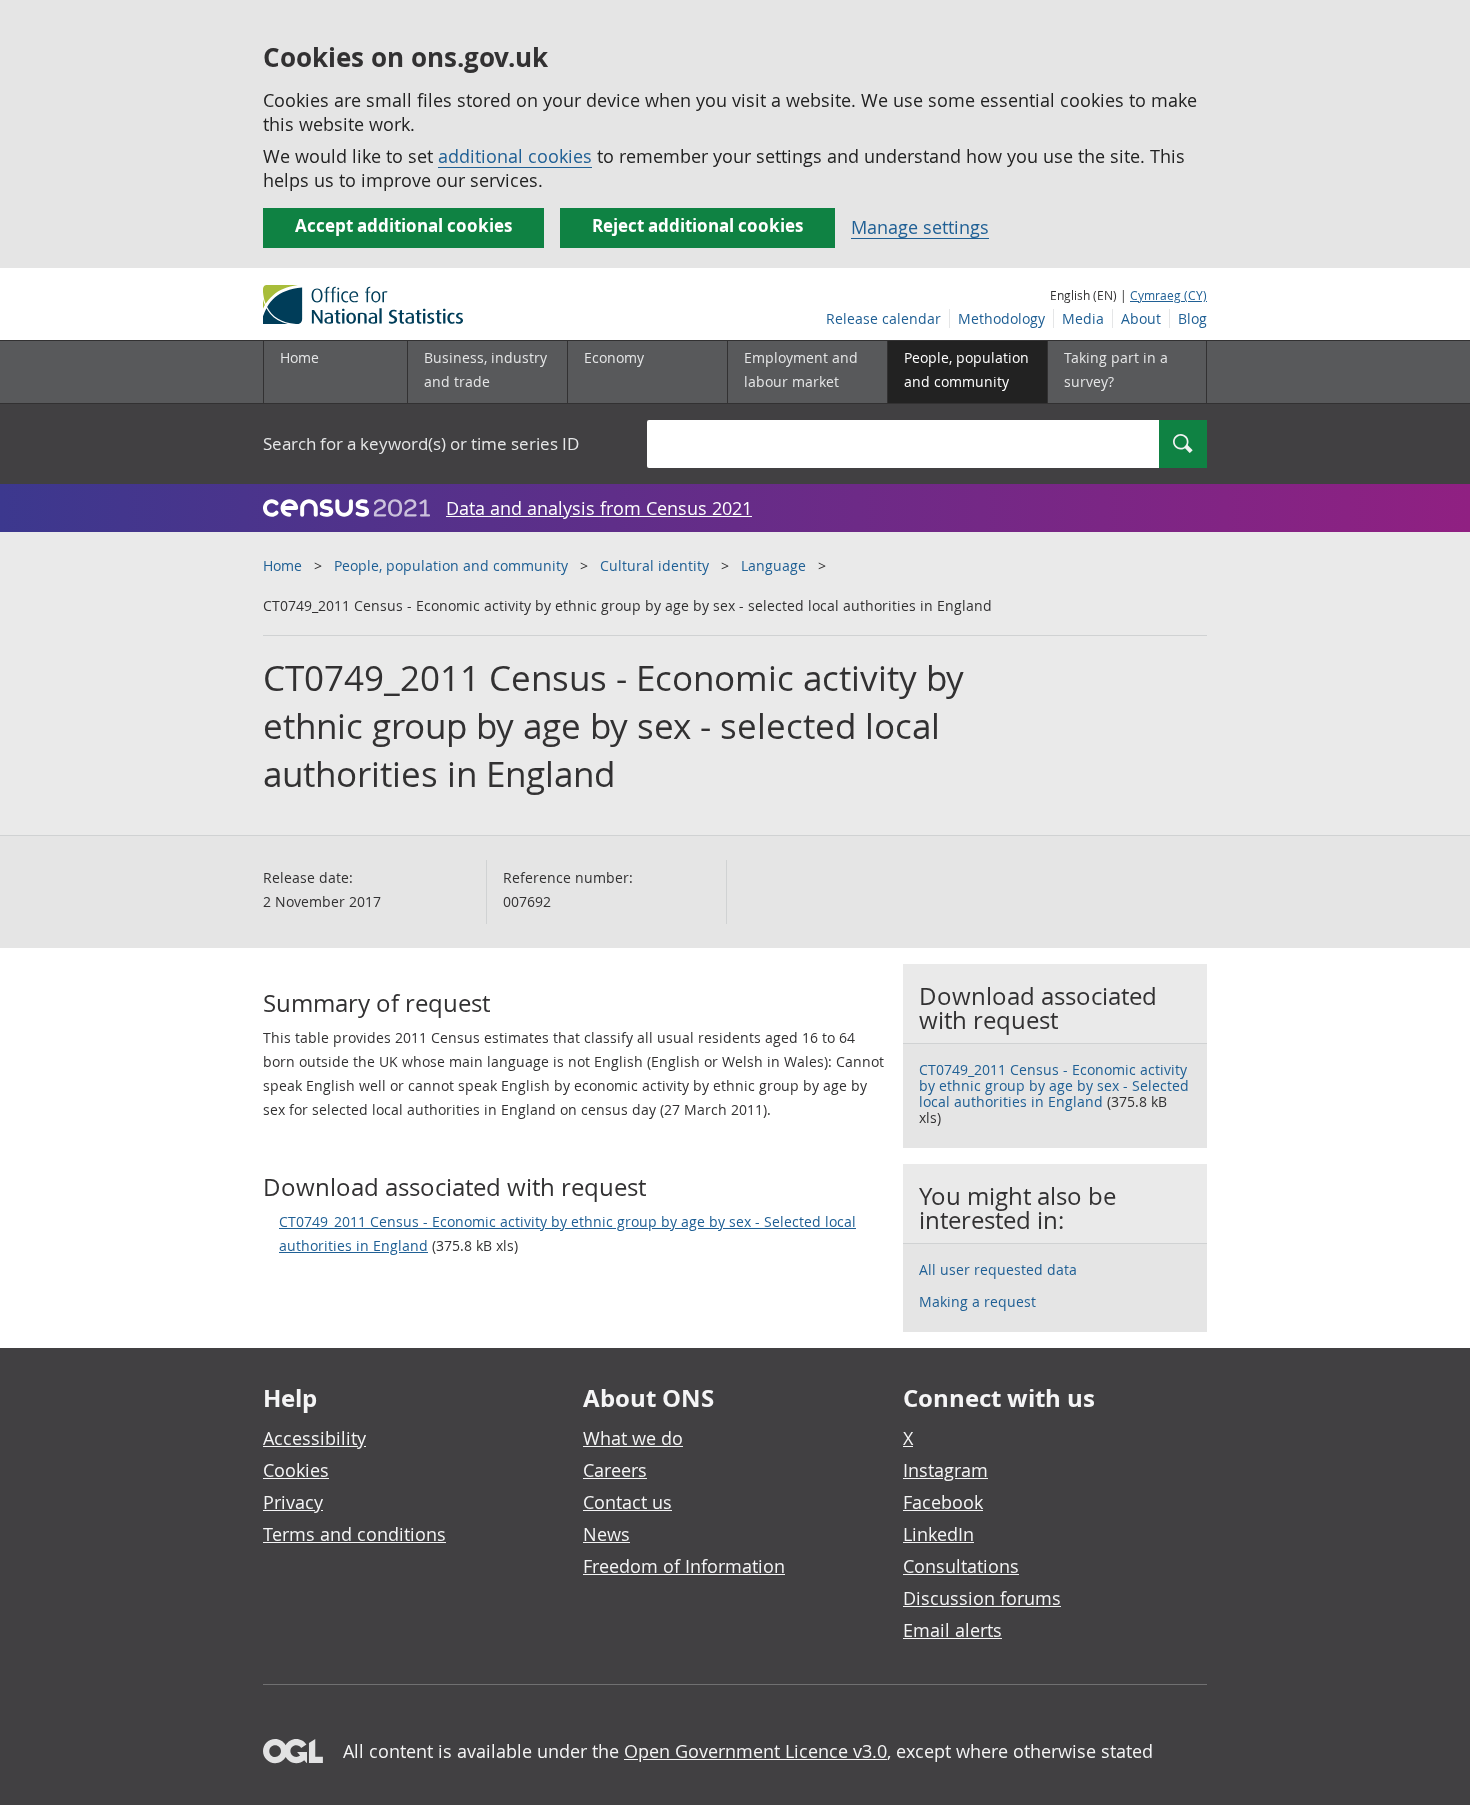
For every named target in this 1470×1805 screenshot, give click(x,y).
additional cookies (515, 156)
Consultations (961, 1566)
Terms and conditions (354, 1534)
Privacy (293, 1502)
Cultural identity (654, 565)
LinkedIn (938, 1534)
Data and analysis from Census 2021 (599, 508)
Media (1083, 318)
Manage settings (920, 227)
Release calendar (883, 318)
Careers (615, 1470)
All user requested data (998, 1269)
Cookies (296, 1470)
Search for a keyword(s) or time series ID (421, 443)
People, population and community (451, 565)
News (606, 1534)
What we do (633, 1438)
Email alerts (952, 1630)
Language (773, 565)
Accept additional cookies (403, 225)
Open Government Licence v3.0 (755, 1751)
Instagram (945, 1470)
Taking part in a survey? (1116, 369)
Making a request (977, 1301)
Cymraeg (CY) (1168, 295)
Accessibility (314, 1438)
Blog (1192, 318)
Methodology (1001, 318)
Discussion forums (982, 1598)
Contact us (627, 1502)
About (1141, 318)
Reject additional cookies (697, 225)
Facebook (943, 1502)
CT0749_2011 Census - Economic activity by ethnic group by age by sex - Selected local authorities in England (567, 1233)
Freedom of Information (684, 1566)
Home (299, 357)
